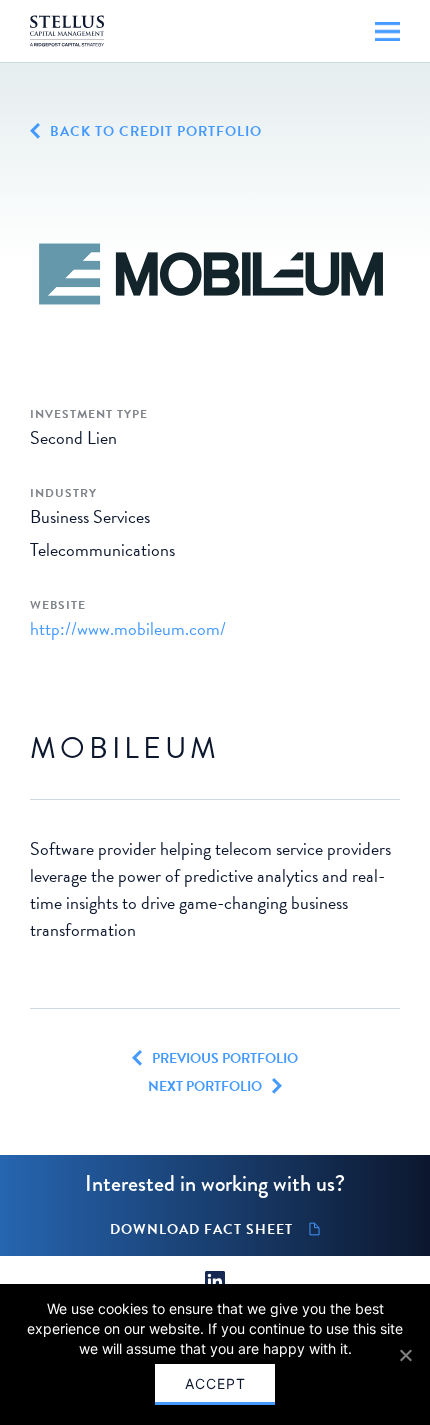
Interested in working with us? (215, 1183)
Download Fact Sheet (201, 1230)
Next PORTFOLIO (205, 1087)
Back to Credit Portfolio (156, 132)
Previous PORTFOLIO (225, 1059)
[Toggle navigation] (387, 31)
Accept (215, 1383)
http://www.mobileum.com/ (128, 628)
